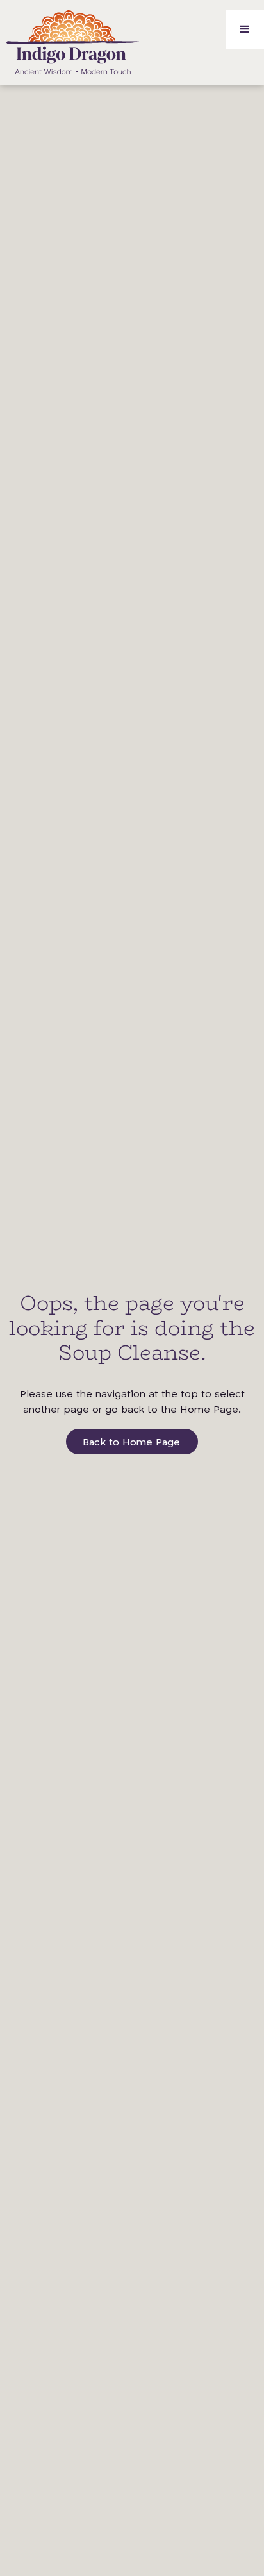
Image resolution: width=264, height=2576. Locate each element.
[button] (245, 29)
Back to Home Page (131, 1443)
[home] (70, 42)
